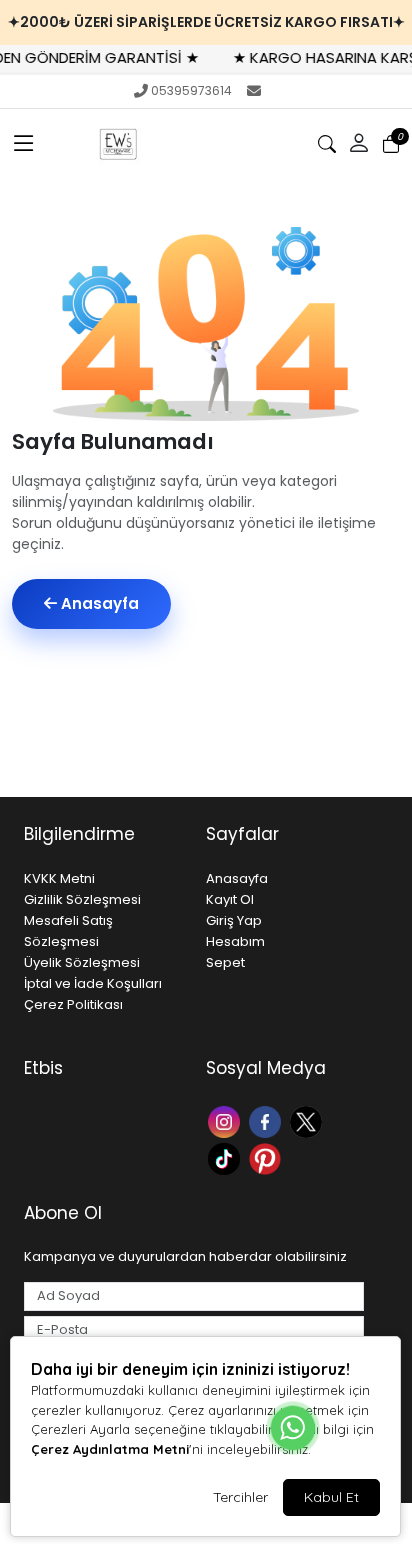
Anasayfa (98, 603)
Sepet (225, 962)
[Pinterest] (267, 1157)
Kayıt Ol (230, 899)
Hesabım (235, 941)
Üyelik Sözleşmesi (82, 962)
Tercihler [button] (240, 1497)
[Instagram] (226, 1119)
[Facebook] (267, 1119)
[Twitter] (308, 1119)
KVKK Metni (59, 878)
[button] (24, 144)
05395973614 (191, 90)
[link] (206, 22)
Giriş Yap (234, 920)
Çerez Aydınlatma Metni (110, 1449)
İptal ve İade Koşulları (93, 983)
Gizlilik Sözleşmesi (82, 899)
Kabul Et (331, 1497)
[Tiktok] (226, 1157)
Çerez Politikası (73, 1004)
